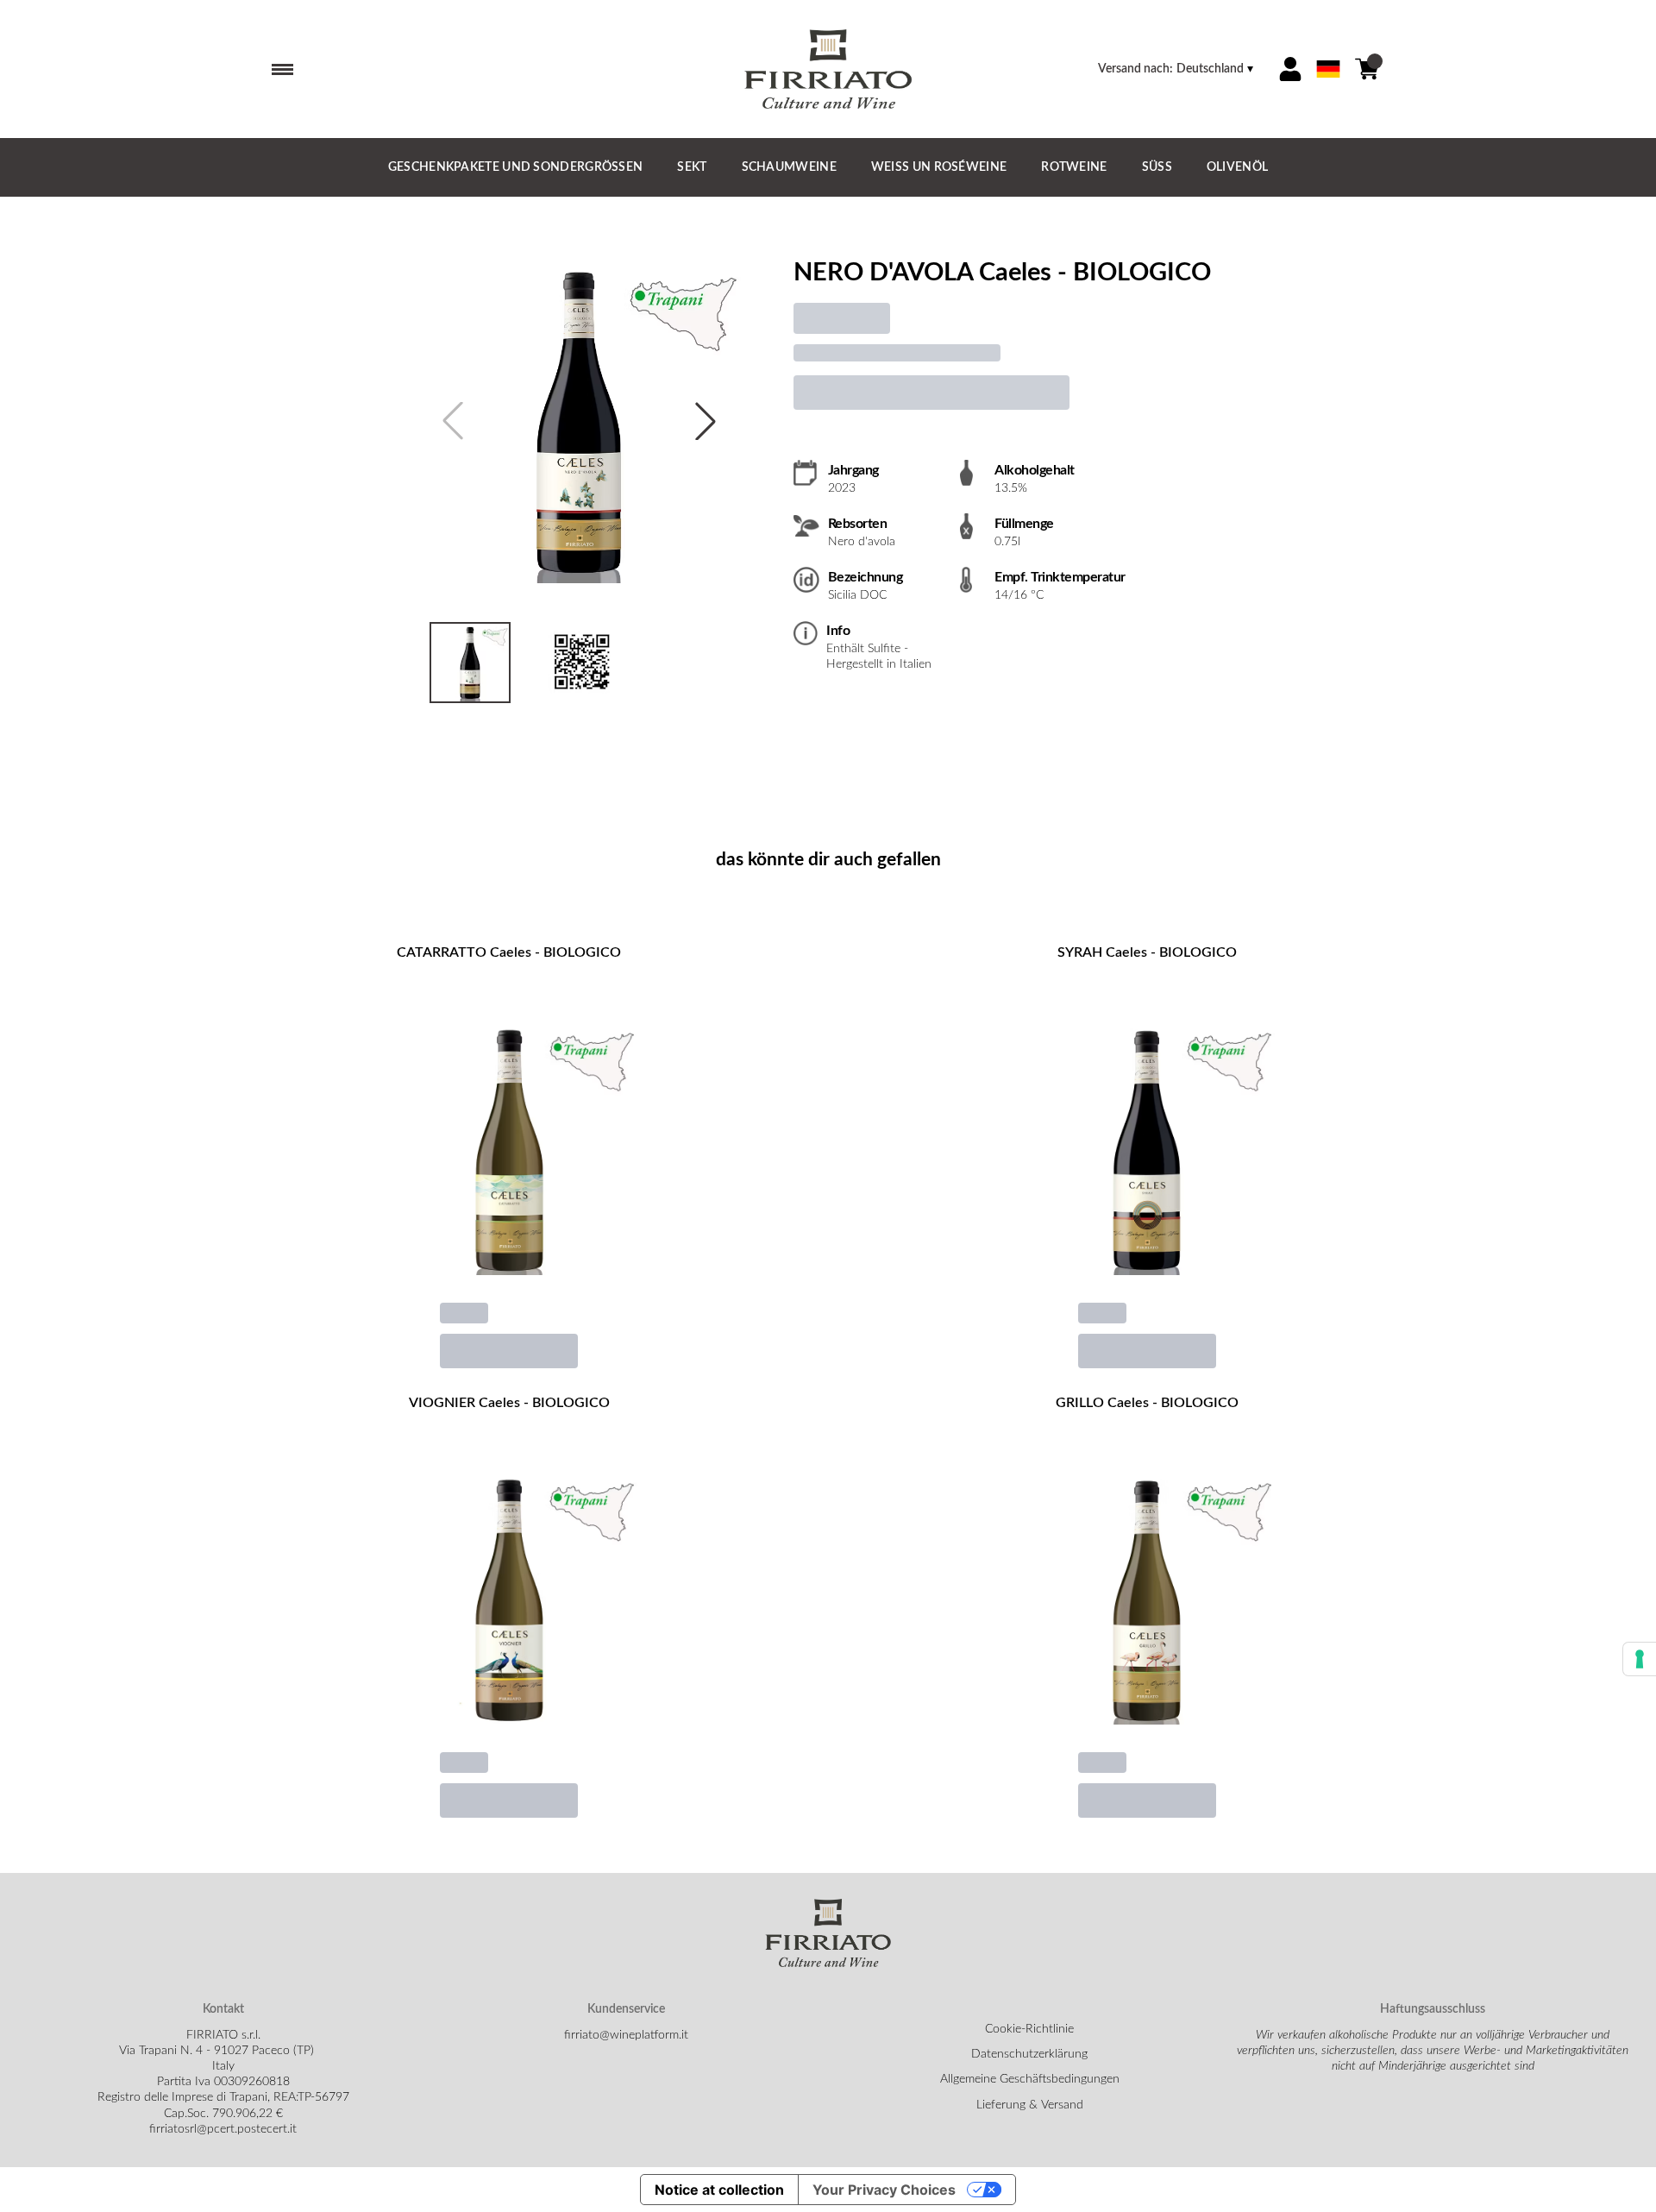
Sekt (692, 167)
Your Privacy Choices (884, 2190)
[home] (828, 69)
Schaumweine (789, 167)
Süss (1157, 167)
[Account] (1290, 69)
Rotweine (1074, 167)
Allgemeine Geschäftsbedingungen (1030, 2079)
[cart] (1367, 69)
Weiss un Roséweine (939, 167)
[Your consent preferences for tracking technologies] (1640, 1659)
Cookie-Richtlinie (1029, 2029)
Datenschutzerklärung (1029, 2054)
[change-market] (1177, 69)
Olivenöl (1237, 167)
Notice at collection (719, 2190)
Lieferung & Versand (1030, 2105)
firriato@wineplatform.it (626, 2035)
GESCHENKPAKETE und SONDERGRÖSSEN (516, 167)
